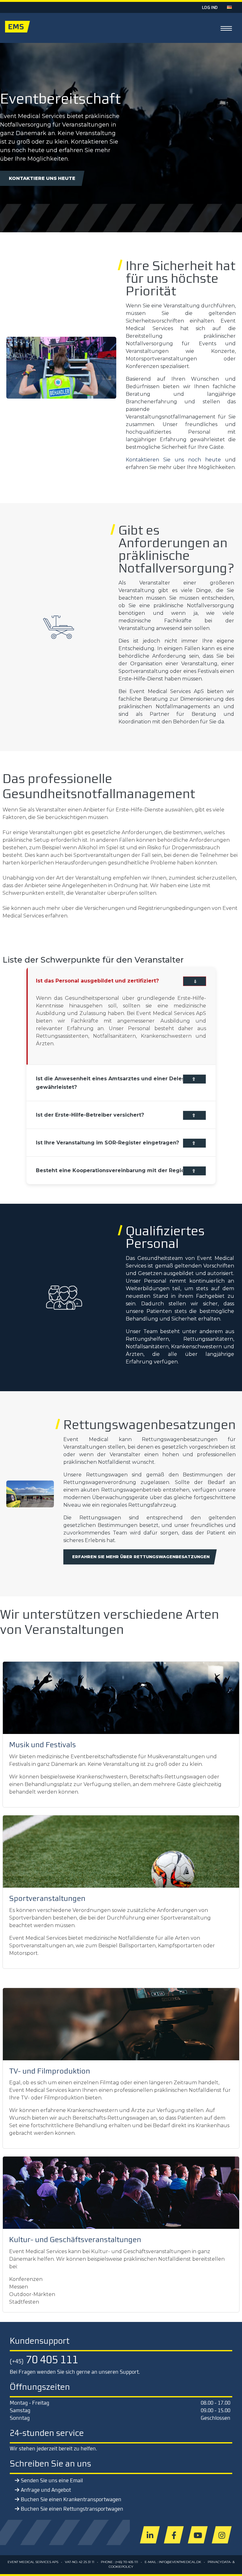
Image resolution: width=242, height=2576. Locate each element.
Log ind (210, 7)
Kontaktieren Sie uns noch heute (173, 460)
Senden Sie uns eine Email (52, 2480)
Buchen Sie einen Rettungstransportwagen (72, 2509)
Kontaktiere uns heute (42, 178)
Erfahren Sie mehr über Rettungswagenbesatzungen (141, 1557)
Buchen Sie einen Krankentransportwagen (71, 2499)
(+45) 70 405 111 (127, 2562)
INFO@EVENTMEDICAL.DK (180, 2562)
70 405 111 (44, 2359)
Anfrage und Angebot (46, 2490)
